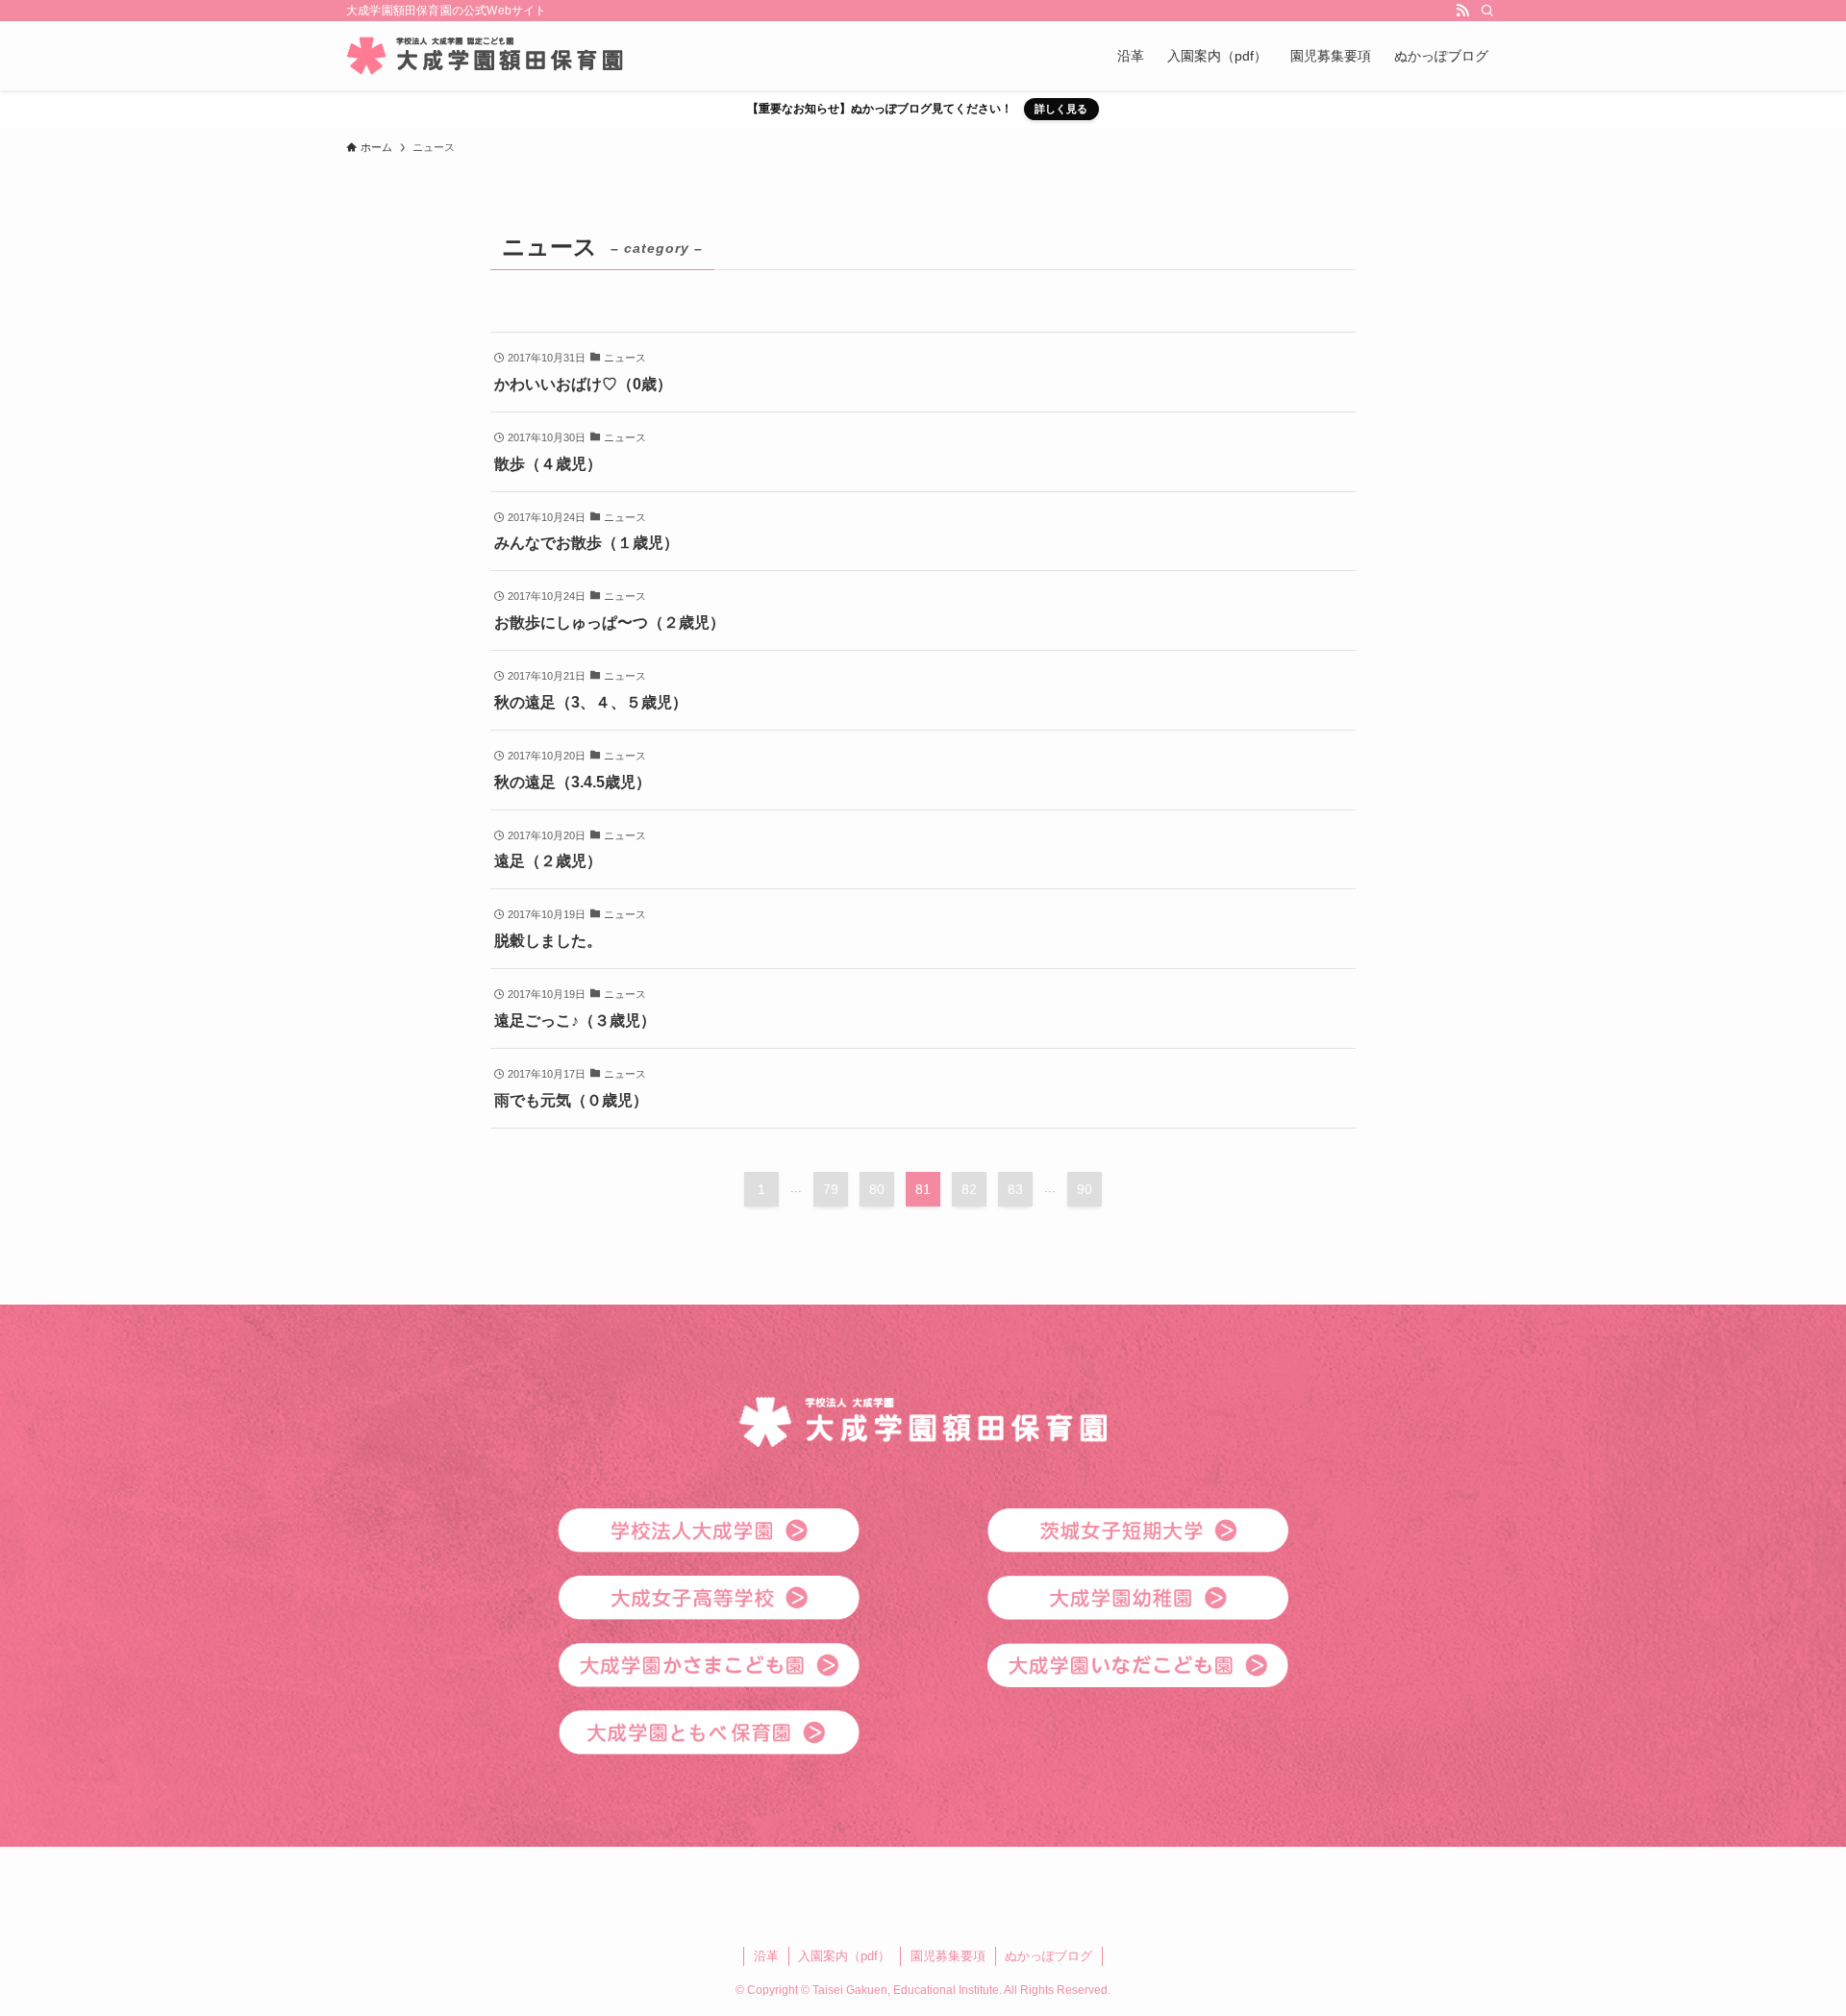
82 (969, 1189)
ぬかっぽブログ (1048, 1956)
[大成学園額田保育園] (485, 56)
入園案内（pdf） (844, 1956)
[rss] (1462, 11)
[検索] (1487, 11)
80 (877, 1189)
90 (1085, 1189)
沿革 (766, 1956)
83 (1015, 1189)
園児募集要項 (948, 1956)
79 (831, 1189)
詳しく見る (1061, 109)
